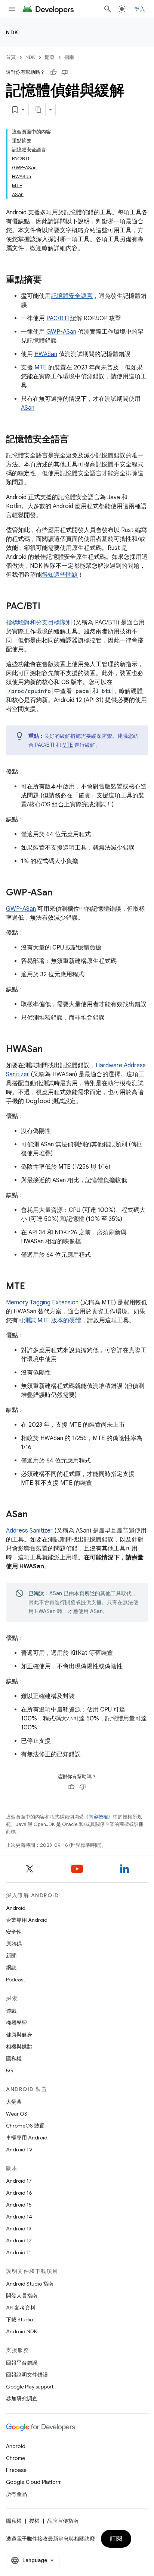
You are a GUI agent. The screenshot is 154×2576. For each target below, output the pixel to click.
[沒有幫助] (65, 72)
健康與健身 (19, 2035)
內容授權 (98, 1817)
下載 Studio (19, 2320)
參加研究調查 (22, 2399)
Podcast (16, 1980)
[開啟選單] (12, 9)
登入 (140, 9)
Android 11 (19, 2252)
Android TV (19, 2150)
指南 (69, 57)
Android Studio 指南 (30, 2284)
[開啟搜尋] (108, 9)
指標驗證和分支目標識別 (39, 623)
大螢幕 (14, 2102)
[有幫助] (53, 72)
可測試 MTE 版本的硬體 (50, 1320)
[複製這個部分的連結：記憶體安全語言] (76, 440)
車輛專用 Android (27, 2138)
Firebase (16, 2470)
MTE (41, 368)
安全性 (14, 1932)
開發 (50, 57)
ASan (28, 408)
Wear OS (17, 2114)
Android (16, 1908)
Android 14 (19, 2217)
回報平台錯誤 (22, 2363)
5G (10, 2070)
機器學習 (16, 2023)
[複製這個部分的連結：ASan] (35, 1515)
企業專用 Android (27, 1920)
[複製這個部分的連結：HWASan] (50, 1050)
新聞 (11, 1956)
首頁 (11, 57)
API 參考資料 (21, 2308)
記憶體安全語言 (72, 296)
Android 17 (19, 2181)
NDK (12, 32)
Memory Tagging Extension (42, 1303)
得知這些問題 (60, 575)
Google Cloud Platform (34, 2482)
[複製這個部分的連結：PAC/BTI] (48, 607)
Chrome (16, 2458)
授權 (34, 2521)
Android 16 (19, 2193)
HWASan (46, 354)
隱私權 (14, 2059)
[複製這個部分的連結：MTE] (33, 1287)
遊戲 (11, 2011)
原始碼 (14, 1944)
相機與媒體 (19, 2047)
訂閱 (116, 2539)
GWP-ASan (61, 332)
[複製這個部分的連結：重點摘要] (49, 280)
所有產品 (16, 2494)
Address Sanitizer (29, 1531)
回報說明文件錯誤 (27, 2375)
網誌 (11, 1968)
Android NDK (21, 2331)
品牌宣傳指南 (63, 2521)
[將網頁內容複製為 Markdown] (39, 110)
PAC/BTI (58, 318)
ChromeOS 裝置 (25, 2126)
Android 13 (19, 2229)
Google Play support (30, 2387)
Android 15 (19, 2205)
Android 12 (19, 2240)
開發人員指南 (22, 2296)
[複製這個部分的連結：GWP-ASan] (60, 893)
